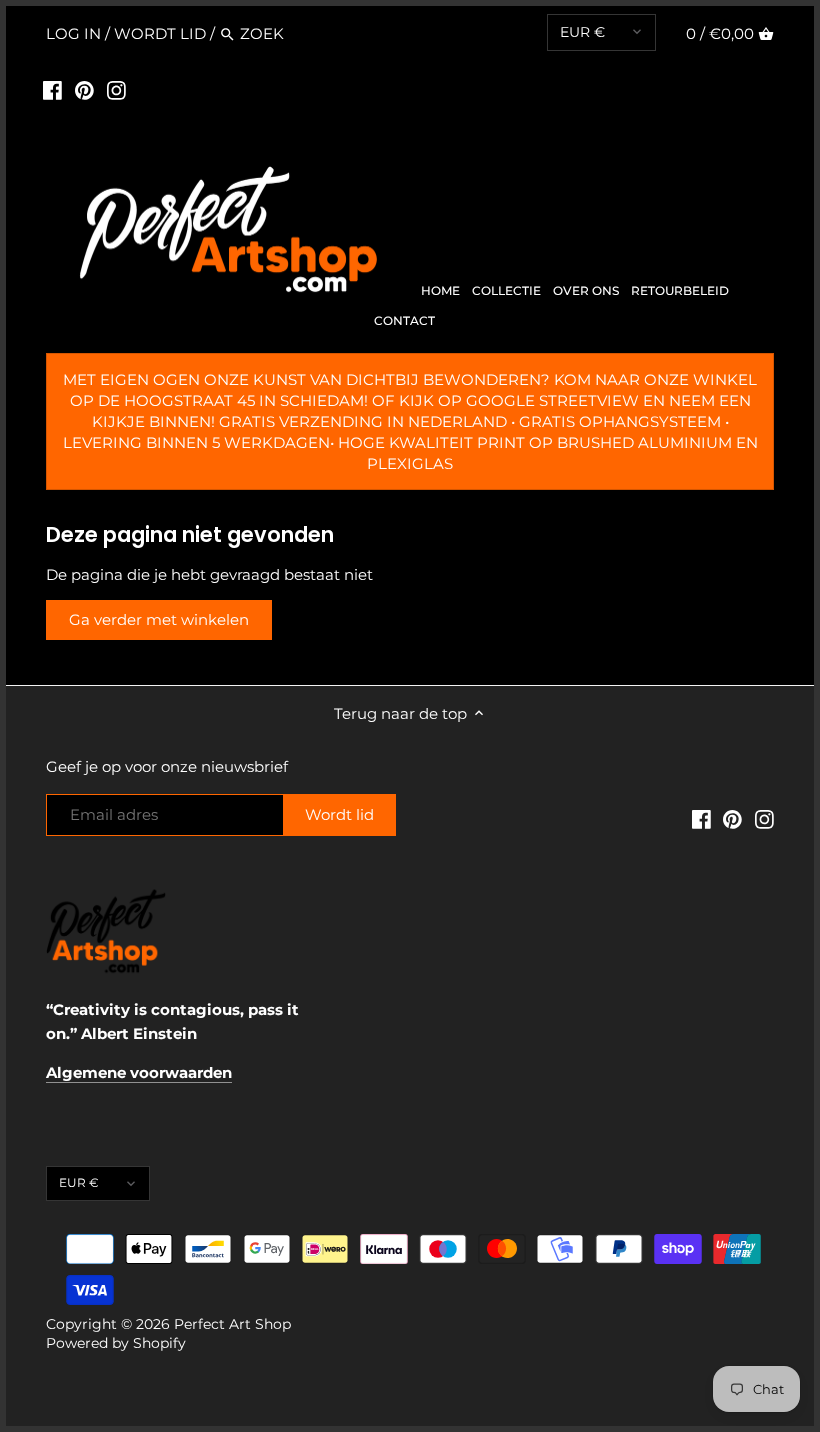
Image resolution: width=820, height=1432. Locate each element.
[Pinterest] (84, 90)
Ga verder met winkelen (159, 619)
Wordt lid (160, 33)
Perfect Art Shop (232, 1324)
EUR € (582, 32)
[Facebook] (52, 90)
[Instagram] (116, 90)
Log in (73, 33)
